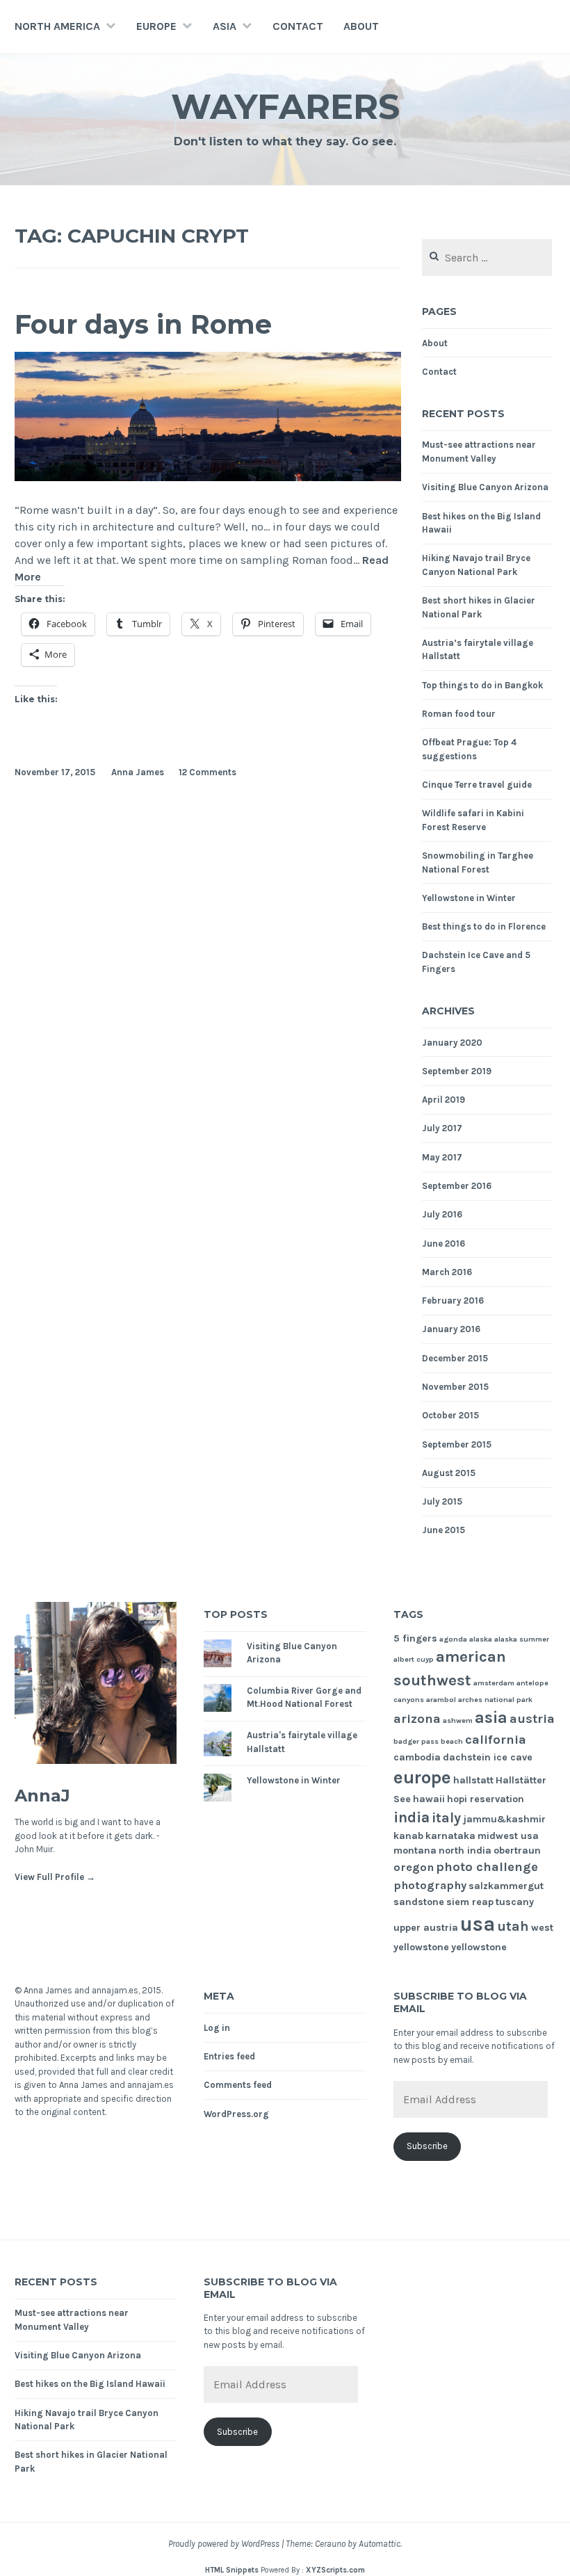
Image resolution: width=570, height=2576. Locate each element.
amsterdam (494, 1683)
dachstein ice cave (488, 1757)
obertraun (517, 1850)
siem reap (470, 1902)
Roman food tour (459, 714)
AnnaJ (42, 1796)
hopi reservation (486, 1799)
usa (478, 1924)
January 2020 (452, 1043)
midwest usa (508, 1836)
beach (452, 1741)
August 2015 (449, 1473)
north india (465, 1850)
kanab (408, 1836)
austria (532, 1719)
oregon (414, 1867)
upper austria (426, 1928)
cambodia (417, 1757)
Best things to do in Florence (484, 926)
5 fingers (415, 1638)
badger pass (416, 1741)
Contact (298, 26)
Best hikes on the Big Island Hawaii (90, 2384)
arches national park (495, 1700)
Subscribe (427, 2146)
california (496, 1740)
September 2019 (457, 1071)
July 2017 (442, 1128)
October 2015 (450, 1415)
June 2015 (443, 1530)
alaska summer (522, 1639)
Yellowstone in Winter (469, 898)
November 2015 (455, 1387)
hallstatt (473, 1780)
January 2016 (451, 1329)
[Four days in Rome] (208, 477)
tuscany (515, 1902)
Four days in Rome (143, 324)
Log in (217, 2028)
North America (57, 26)
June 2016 (443, 1244)
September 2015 (457, 1444)
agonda (453, 1639)
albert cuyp (414, 1659)
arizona (417, 1719)
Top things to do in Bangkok (482, 685)
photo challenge (487, 1867)
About (361, 26)
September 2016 (457, 1186)
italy (446, 1818)
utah (513, 1926)
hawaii (429, 1799)
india (412, 1817)
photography (430, 1885)
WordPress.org (236, 2114)
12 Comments (207, 772)
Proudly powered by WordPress (224, 2544)
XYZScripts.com (335, 2570)
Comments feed (238, 2085)
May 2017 (442, 1157)
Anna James (138, 772)
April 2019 (443, 1100)
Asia (225, 26)
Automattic (380, 2544)
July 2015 (442, 1501)
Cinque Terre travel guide (477, 785)
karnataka (450, 1836)
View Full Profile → (55, 1877)
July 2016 (442, 1214)
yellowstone (479, 1947)
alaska (481, 1639)
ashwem (458, 1720)
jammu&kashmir (504, 1819)
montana (415, 1850)
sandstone (419, 1902)
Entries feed (229, 2056)
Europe (156, 26)
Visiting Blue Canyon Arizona (485, 487)
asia (491, 1718)
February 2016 (453, 1301)
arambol (441, 1700)
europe (422, 1777)
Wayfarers (285, 107)
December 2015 (455, 1358)
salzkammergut (506, 1886)
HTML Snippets (232, 2570)
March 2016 (447, 1272)
